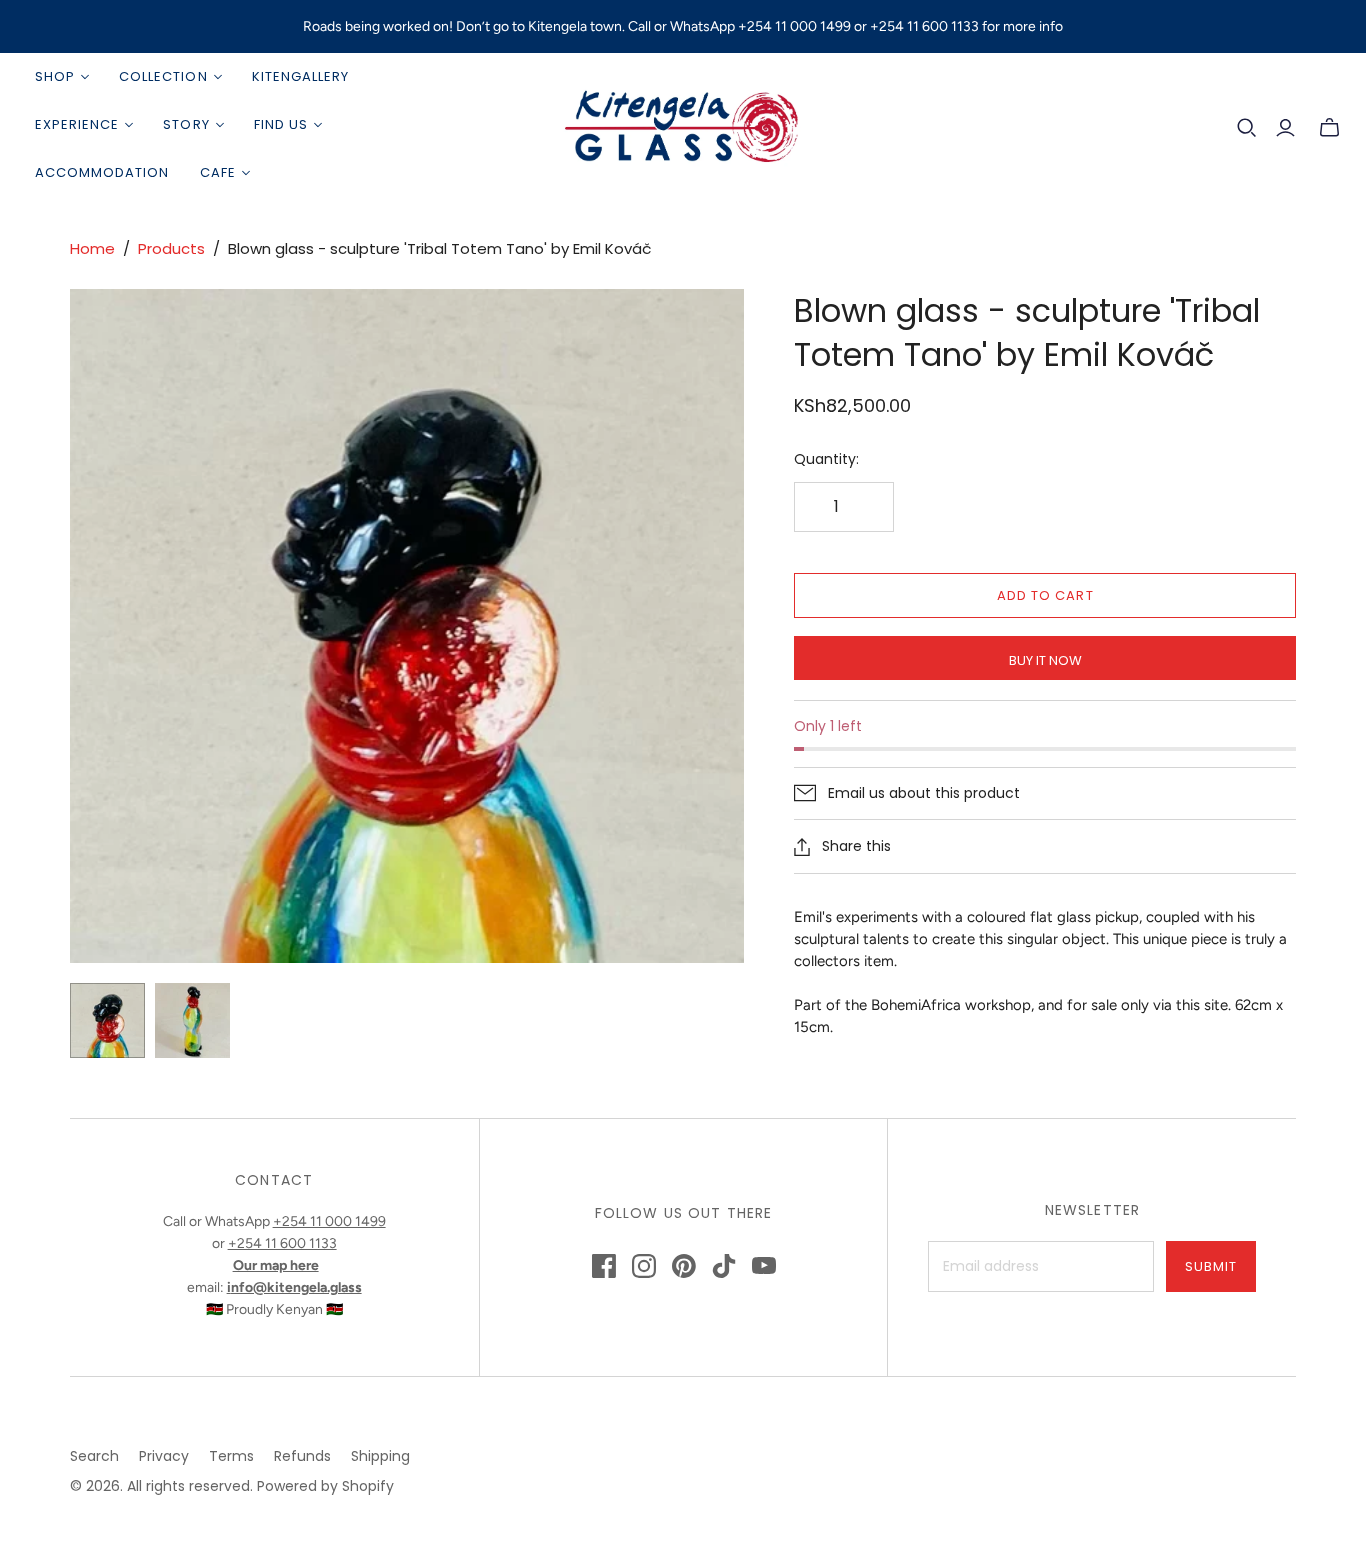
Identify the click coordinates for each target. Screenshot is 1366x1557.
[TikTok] (724, 1266)
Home (92, 248)
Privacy (164, 1456)
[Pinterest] (684, 1266)
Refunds (302, 1456)
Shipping (380, 1456)
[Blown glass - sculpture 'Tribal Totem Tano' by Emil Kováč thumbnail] (107, 1020)
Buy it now (1045, 660)
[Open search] (1247, 128)
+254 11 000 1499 (329, 1221)
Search (94, 1456)
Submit (1211, 1266)
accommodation (102, 172)
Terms (231, 1456)
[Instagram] (644, 1266)
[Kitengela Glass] (683, 125)
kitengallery (300, 76)
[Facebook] (604, 1266)
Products (171, 248)
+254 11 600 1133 (282, 1243)
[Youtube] (764, 1266)
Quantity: (826, 459)
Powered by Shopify (325, 1486)
